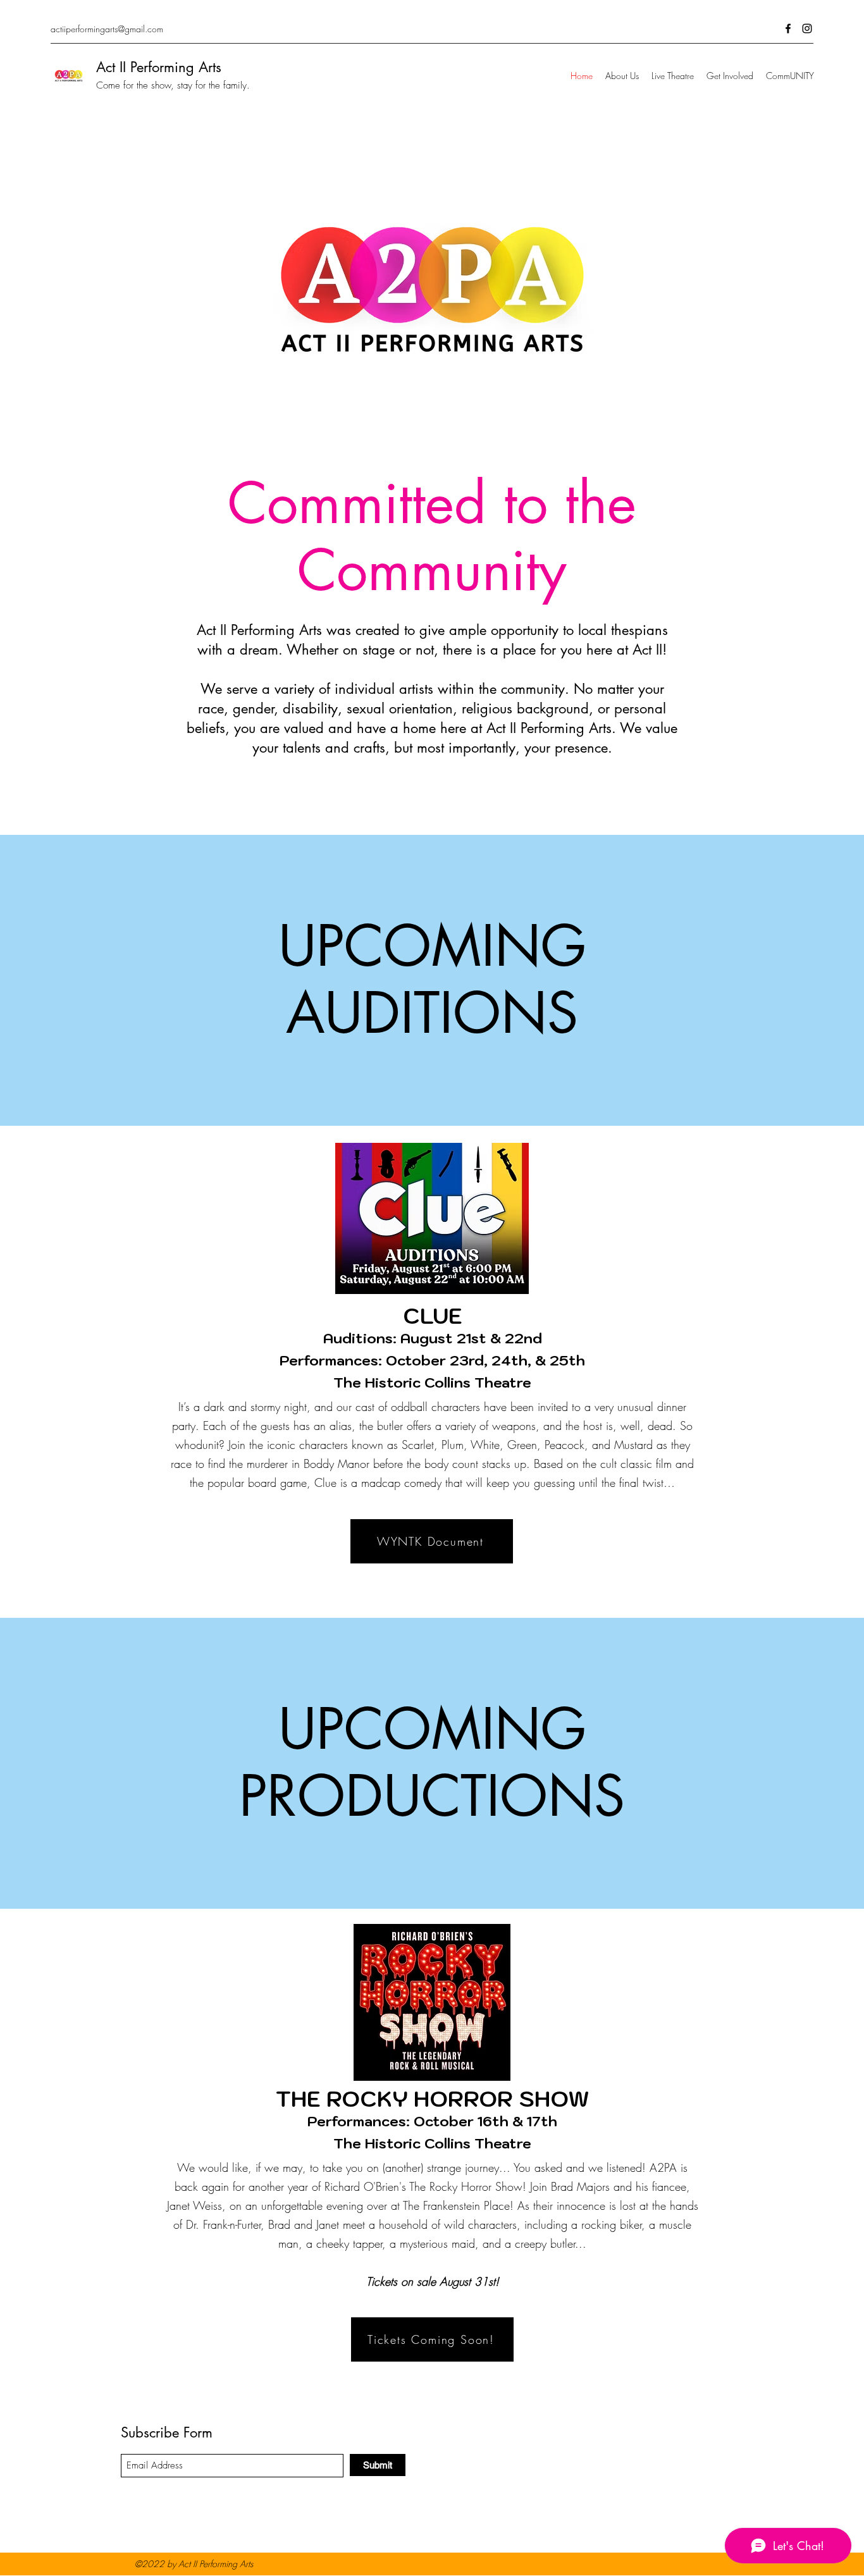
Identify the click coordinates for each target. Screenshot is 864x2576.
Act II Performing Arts (159, 67)
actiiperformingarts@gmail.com (107, 29)
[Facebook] (788, 28)
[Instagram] (807, 28)
